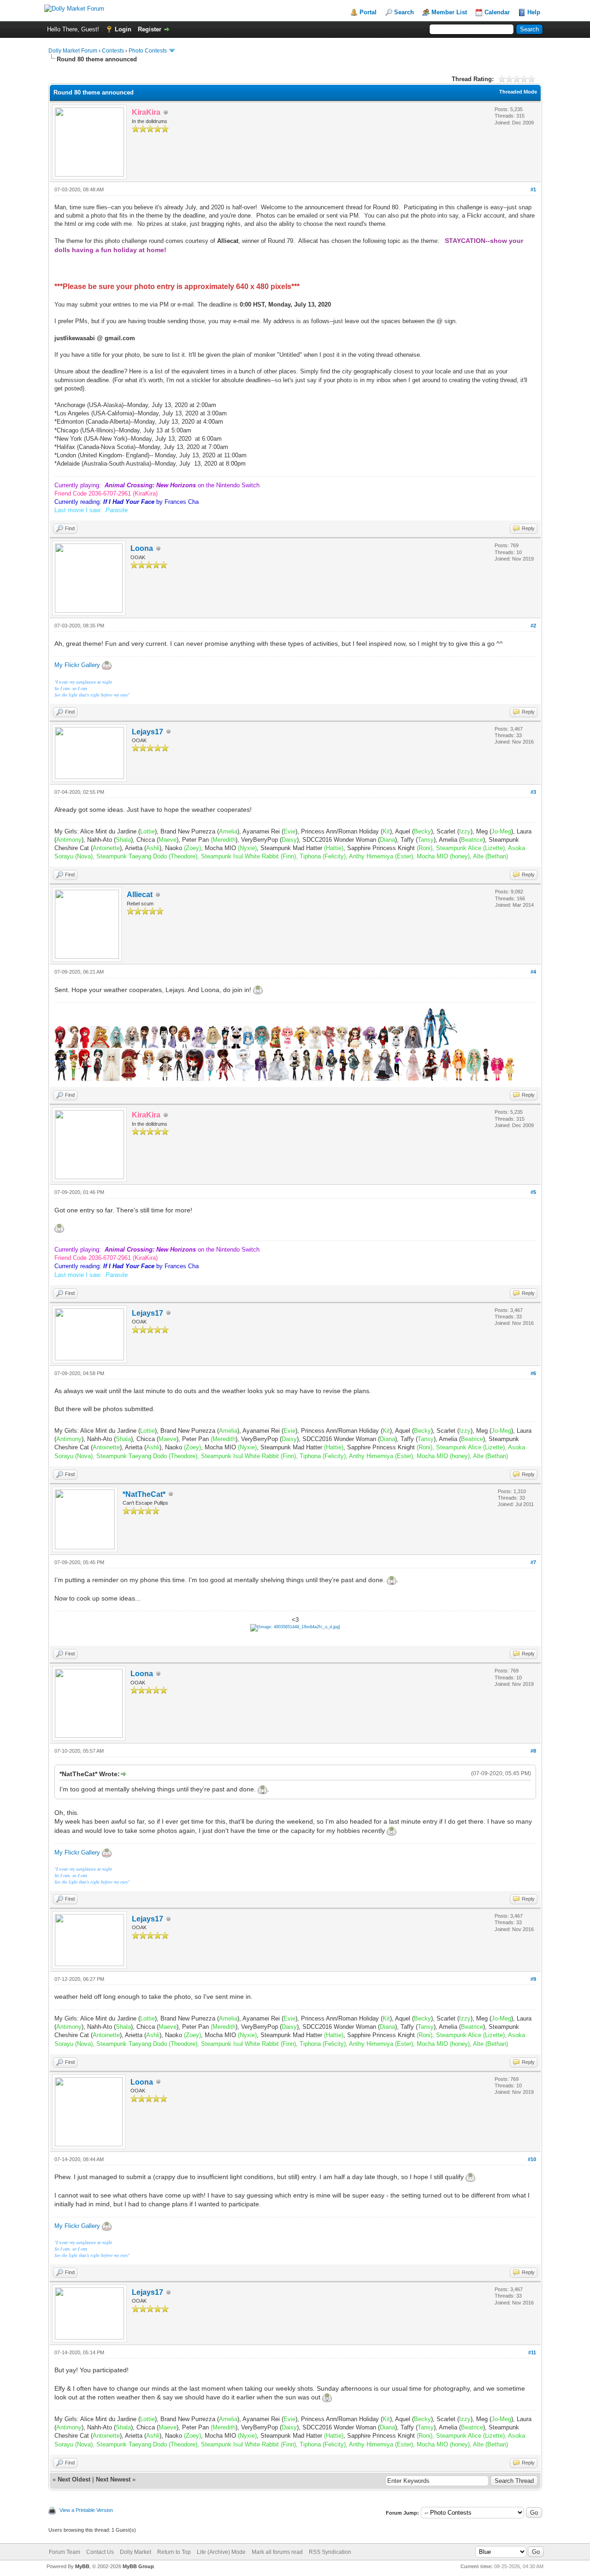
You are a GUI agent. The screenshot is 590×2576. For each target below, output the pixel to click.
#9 (533, 1979)
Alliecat (140, 895)
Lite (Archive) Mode (221, 2552)
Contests (113, 51)
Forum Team (65, 2552)
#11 (532, 2352)
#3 (533, 792)
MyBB (82, 2566)
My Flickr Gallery (77, 665)
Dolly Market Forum (73, 51)
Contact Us (100, 2552)
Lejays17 (147, 732)
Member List (449, 12)
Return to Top (174, 2552)
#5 (533, 1192)
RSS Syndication (330, 2552)
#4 (533, 972)
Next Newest (113, 2479)
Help (534, 12)
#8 (533, 1751)
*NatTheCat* (144, 1494)
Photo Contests (148, 51)
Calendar (497, 12)
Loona (142, 548)
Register (150, 29)
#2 (533, 626)
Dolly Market (136, 2552)
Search (404, 12)
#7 (533, 1562)
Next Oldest (74, 2479)
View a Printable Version (86, 2510)
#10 (532, 2159)
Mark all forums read (277, 2552)
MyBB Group (138, 2566)
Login (123, 29)
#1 (533, 189)
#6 (533, 1373)
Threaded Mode (518, 92)
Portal (368, 12)
